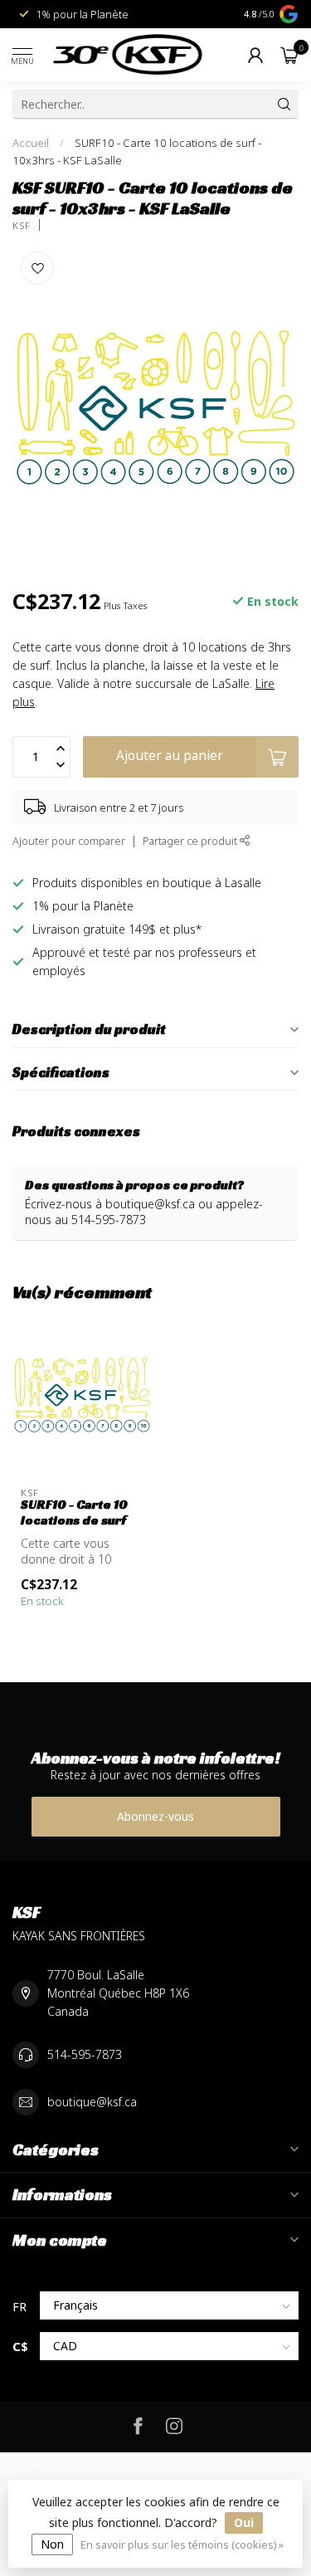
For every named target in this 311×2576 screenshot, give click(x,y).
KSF (22, 225)
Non (52, 2544)
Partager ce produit (191, 841)
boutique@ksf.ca (92, 2102)
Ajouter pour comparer (69, 841)
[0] (289, 55)
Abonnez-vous (155, 1816)
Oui (244, 2522)
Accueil (31, 143)
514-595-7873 (85, 2054)
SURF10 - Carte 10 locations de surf (74, 1512)
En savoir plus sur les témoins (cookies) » (182, 2545)
